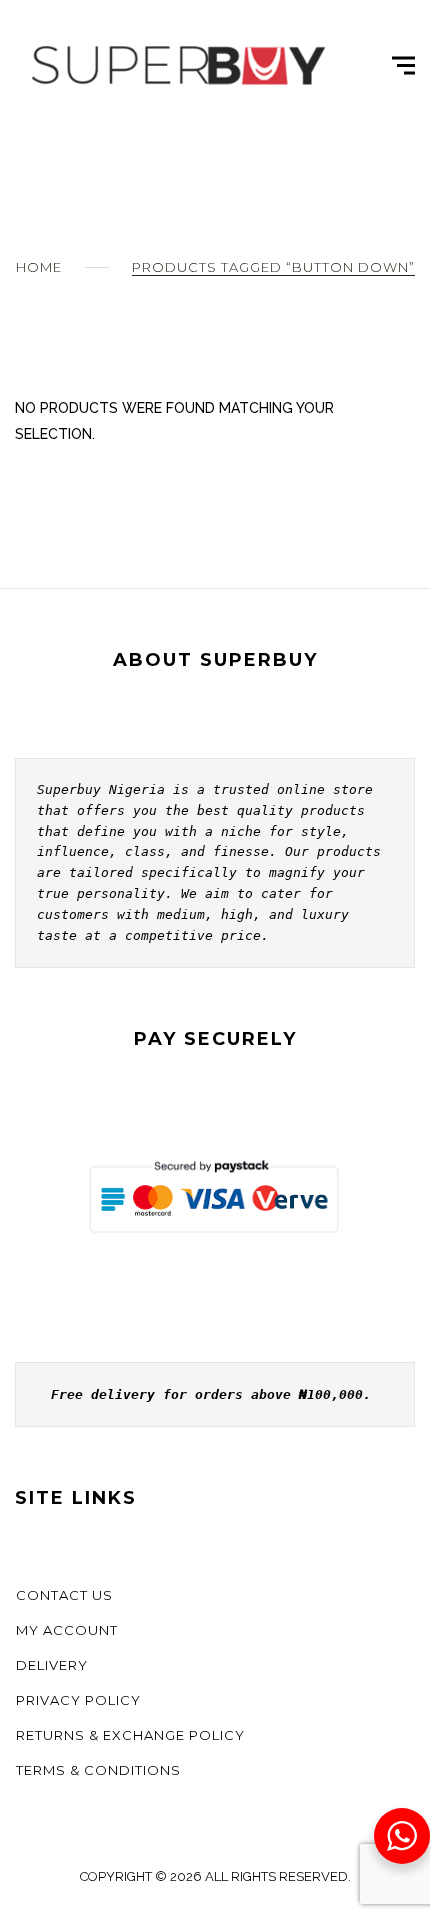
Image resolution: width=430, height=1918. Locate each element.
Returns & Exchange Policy (130, 1735)
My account (67, 1630)
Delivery (52, 1665)
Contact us (64, 1595)
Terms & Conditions (98, 1770)
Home (39, 267)
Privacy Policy (78, 1700)
